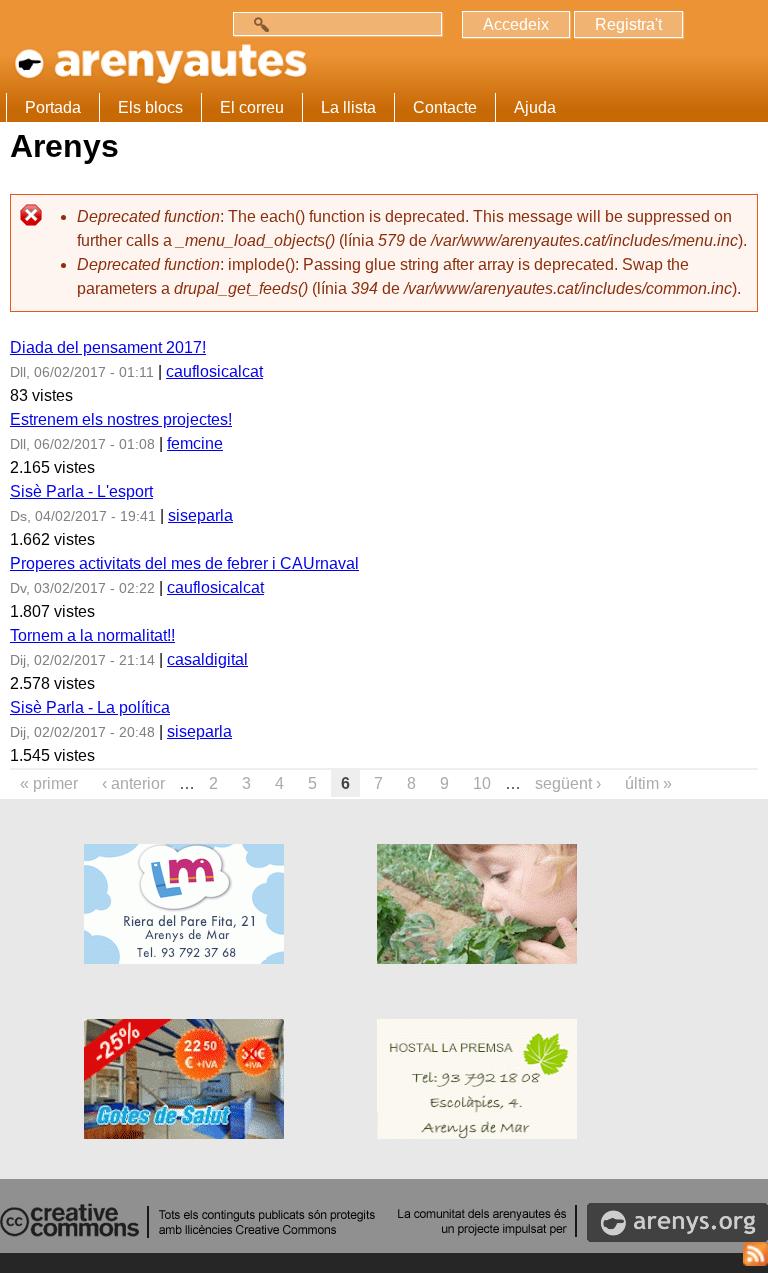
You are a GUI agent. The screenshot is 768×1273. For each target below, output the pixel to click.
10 (482, 783)
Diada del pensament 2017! (108, 347)
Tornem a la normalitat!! (92, 635)
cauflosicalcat (214, 371)
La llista (348, 107)
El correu (252, 107)
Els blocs (150, 107)
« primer (49, 783)
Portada (53, 107)
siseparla (200, 515)
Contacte (445, 107)
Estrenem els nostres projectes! (121, 419)
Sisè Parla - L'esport (81, 491)
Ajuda (535, 107)
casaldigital (207, 659)
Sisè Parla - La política (90, 707)
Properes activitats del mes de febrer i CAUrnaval (184, 563)
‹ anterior (133, 783)
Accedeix (516, 24)
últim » (648, 783)
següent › (568, 783)
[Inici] (157, 57)
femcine (195, 443)
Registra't (628, 24)
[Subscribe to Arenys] (755, 1257)
